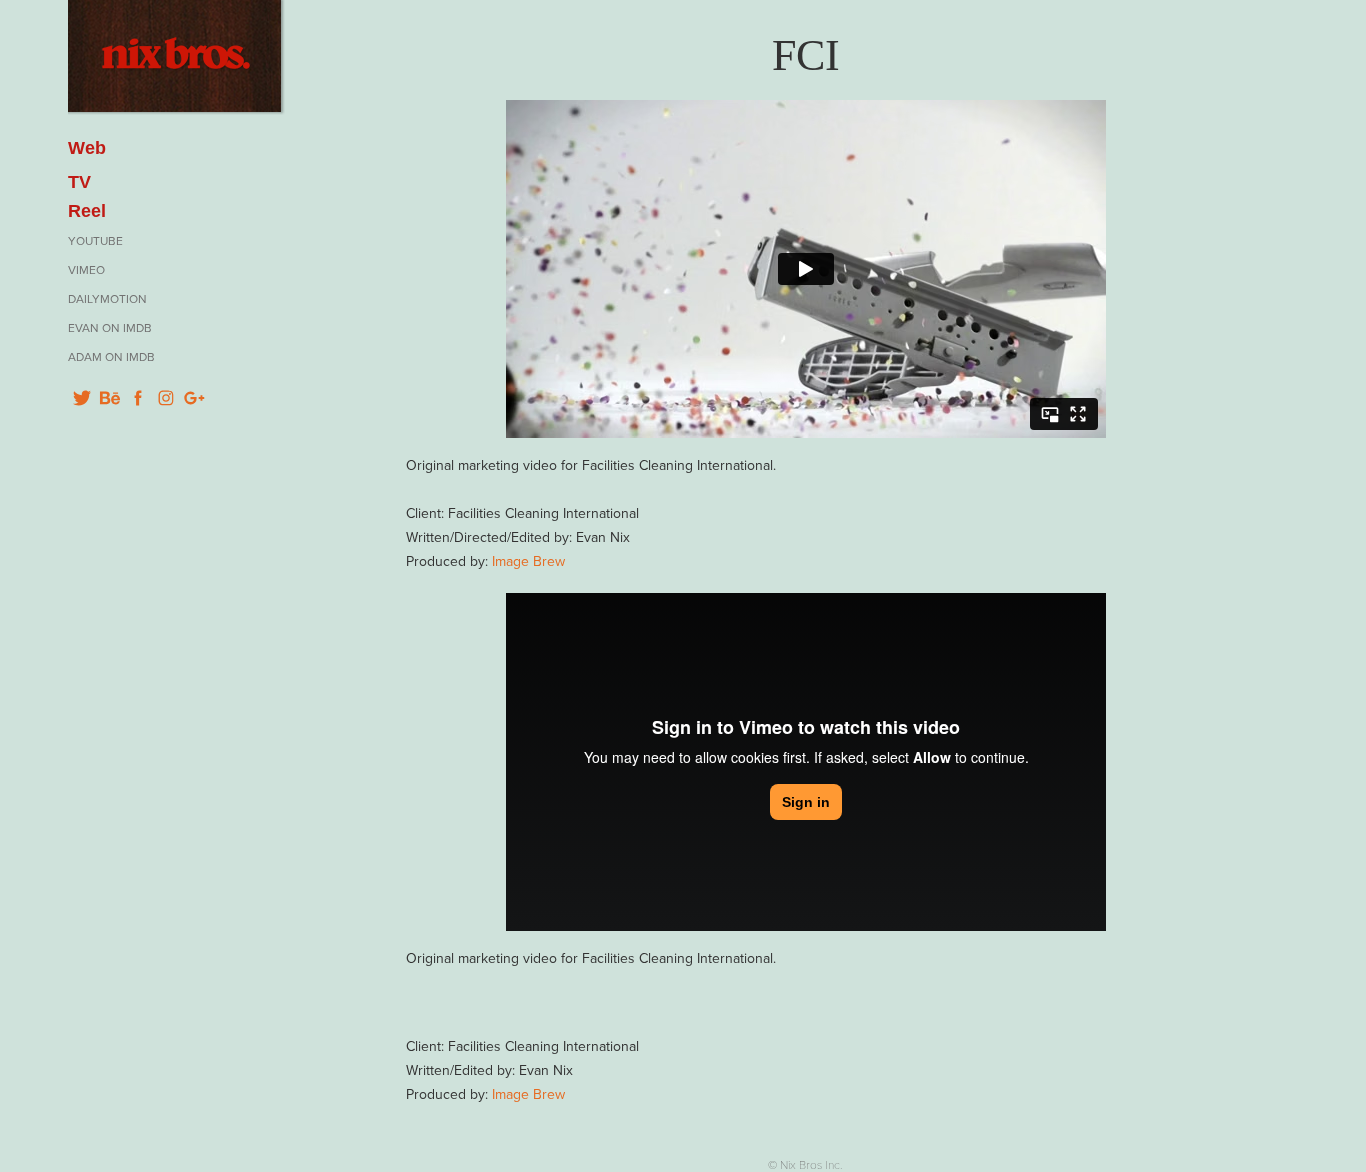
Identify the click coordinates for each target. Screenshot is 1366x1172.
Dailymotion (107, 298)
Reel (87, 211)
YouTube (95, 240)
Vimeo (86, 269)
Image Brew (528, 561)
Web (87, 148)
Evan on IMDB (110, 327)
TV (79, 182)
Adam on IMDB (111, 356)
